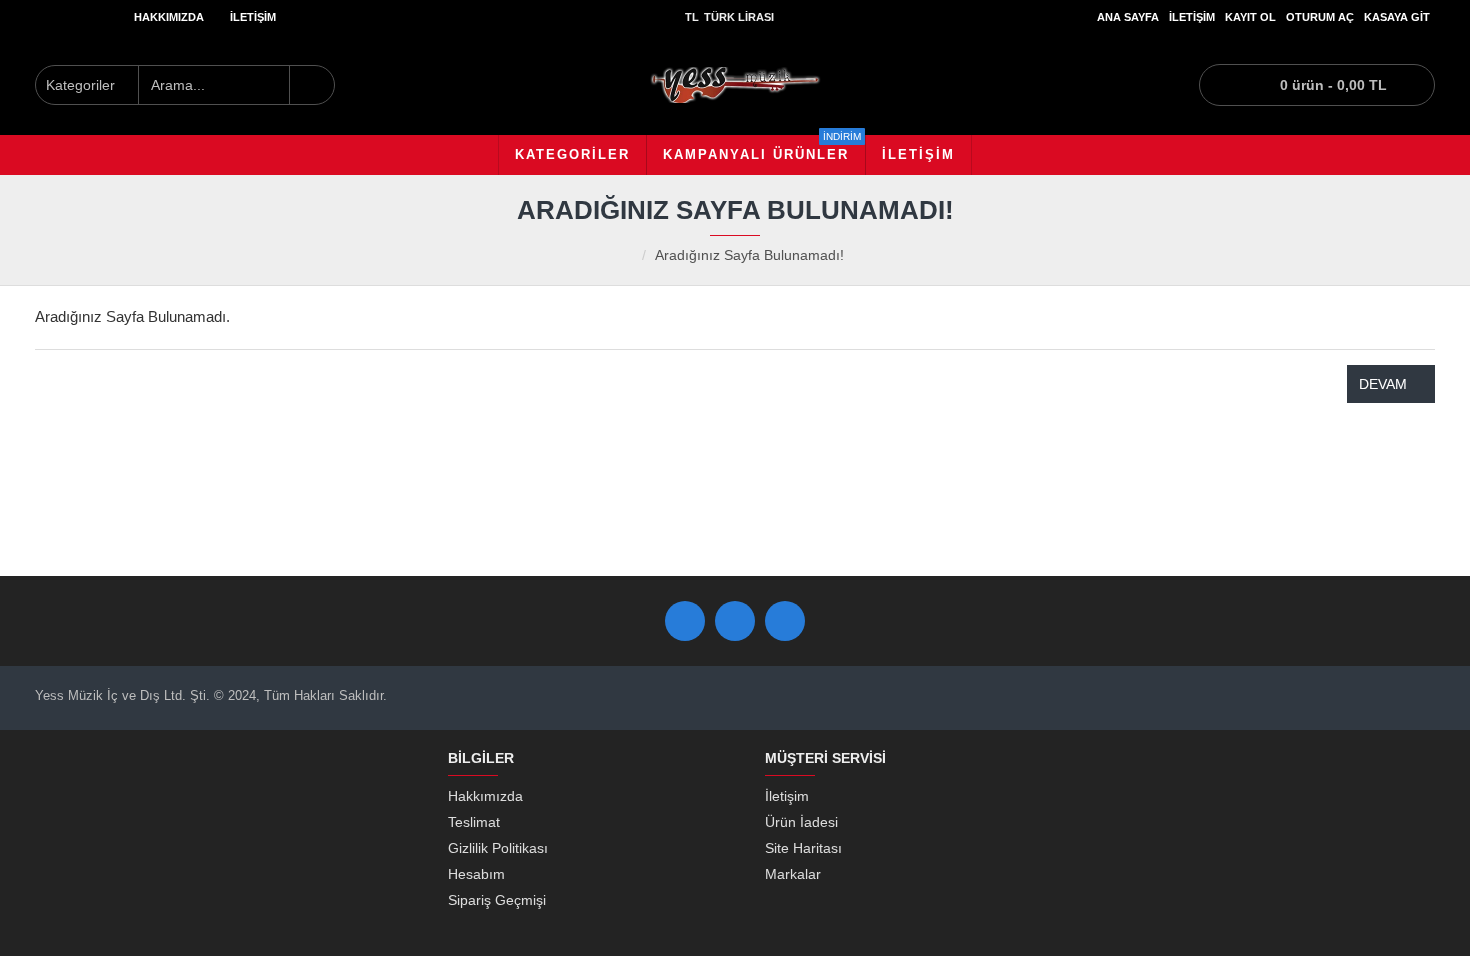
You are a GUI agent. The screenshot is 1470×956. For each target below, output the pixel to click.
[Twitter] (735, 621)
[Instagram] (785, 621)
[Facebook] (685, 621)
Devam (1383, 384)
